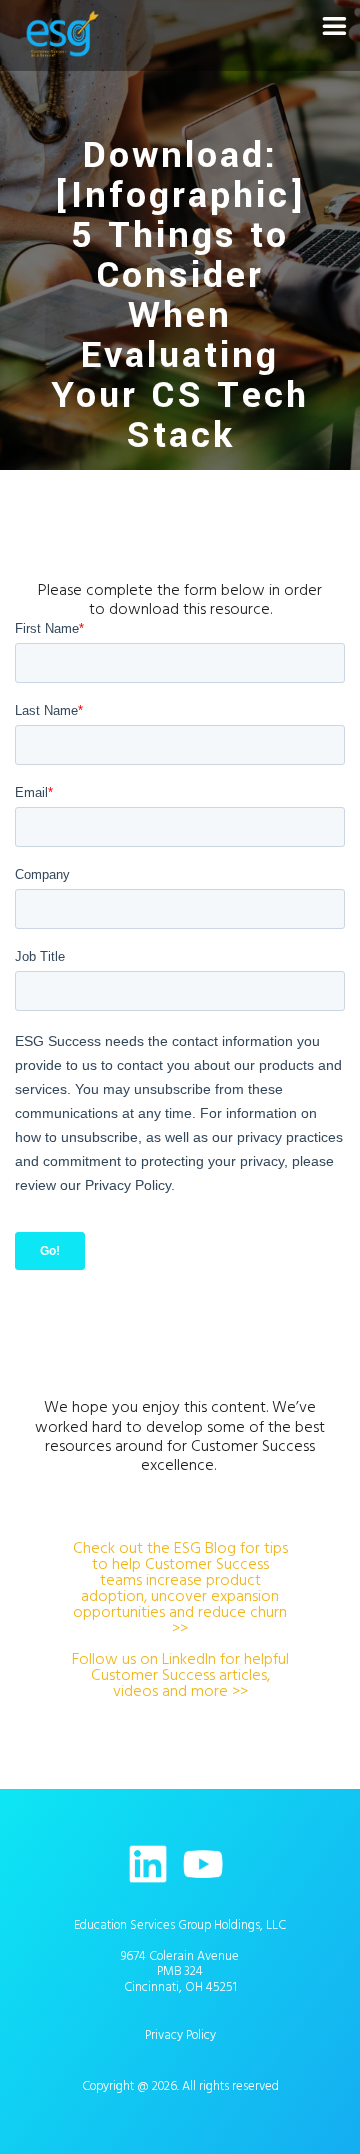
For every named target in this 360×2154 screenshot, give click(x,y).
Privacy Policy (180, 2035)
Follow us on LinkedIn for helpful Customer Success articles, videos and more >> (180, 1675)
